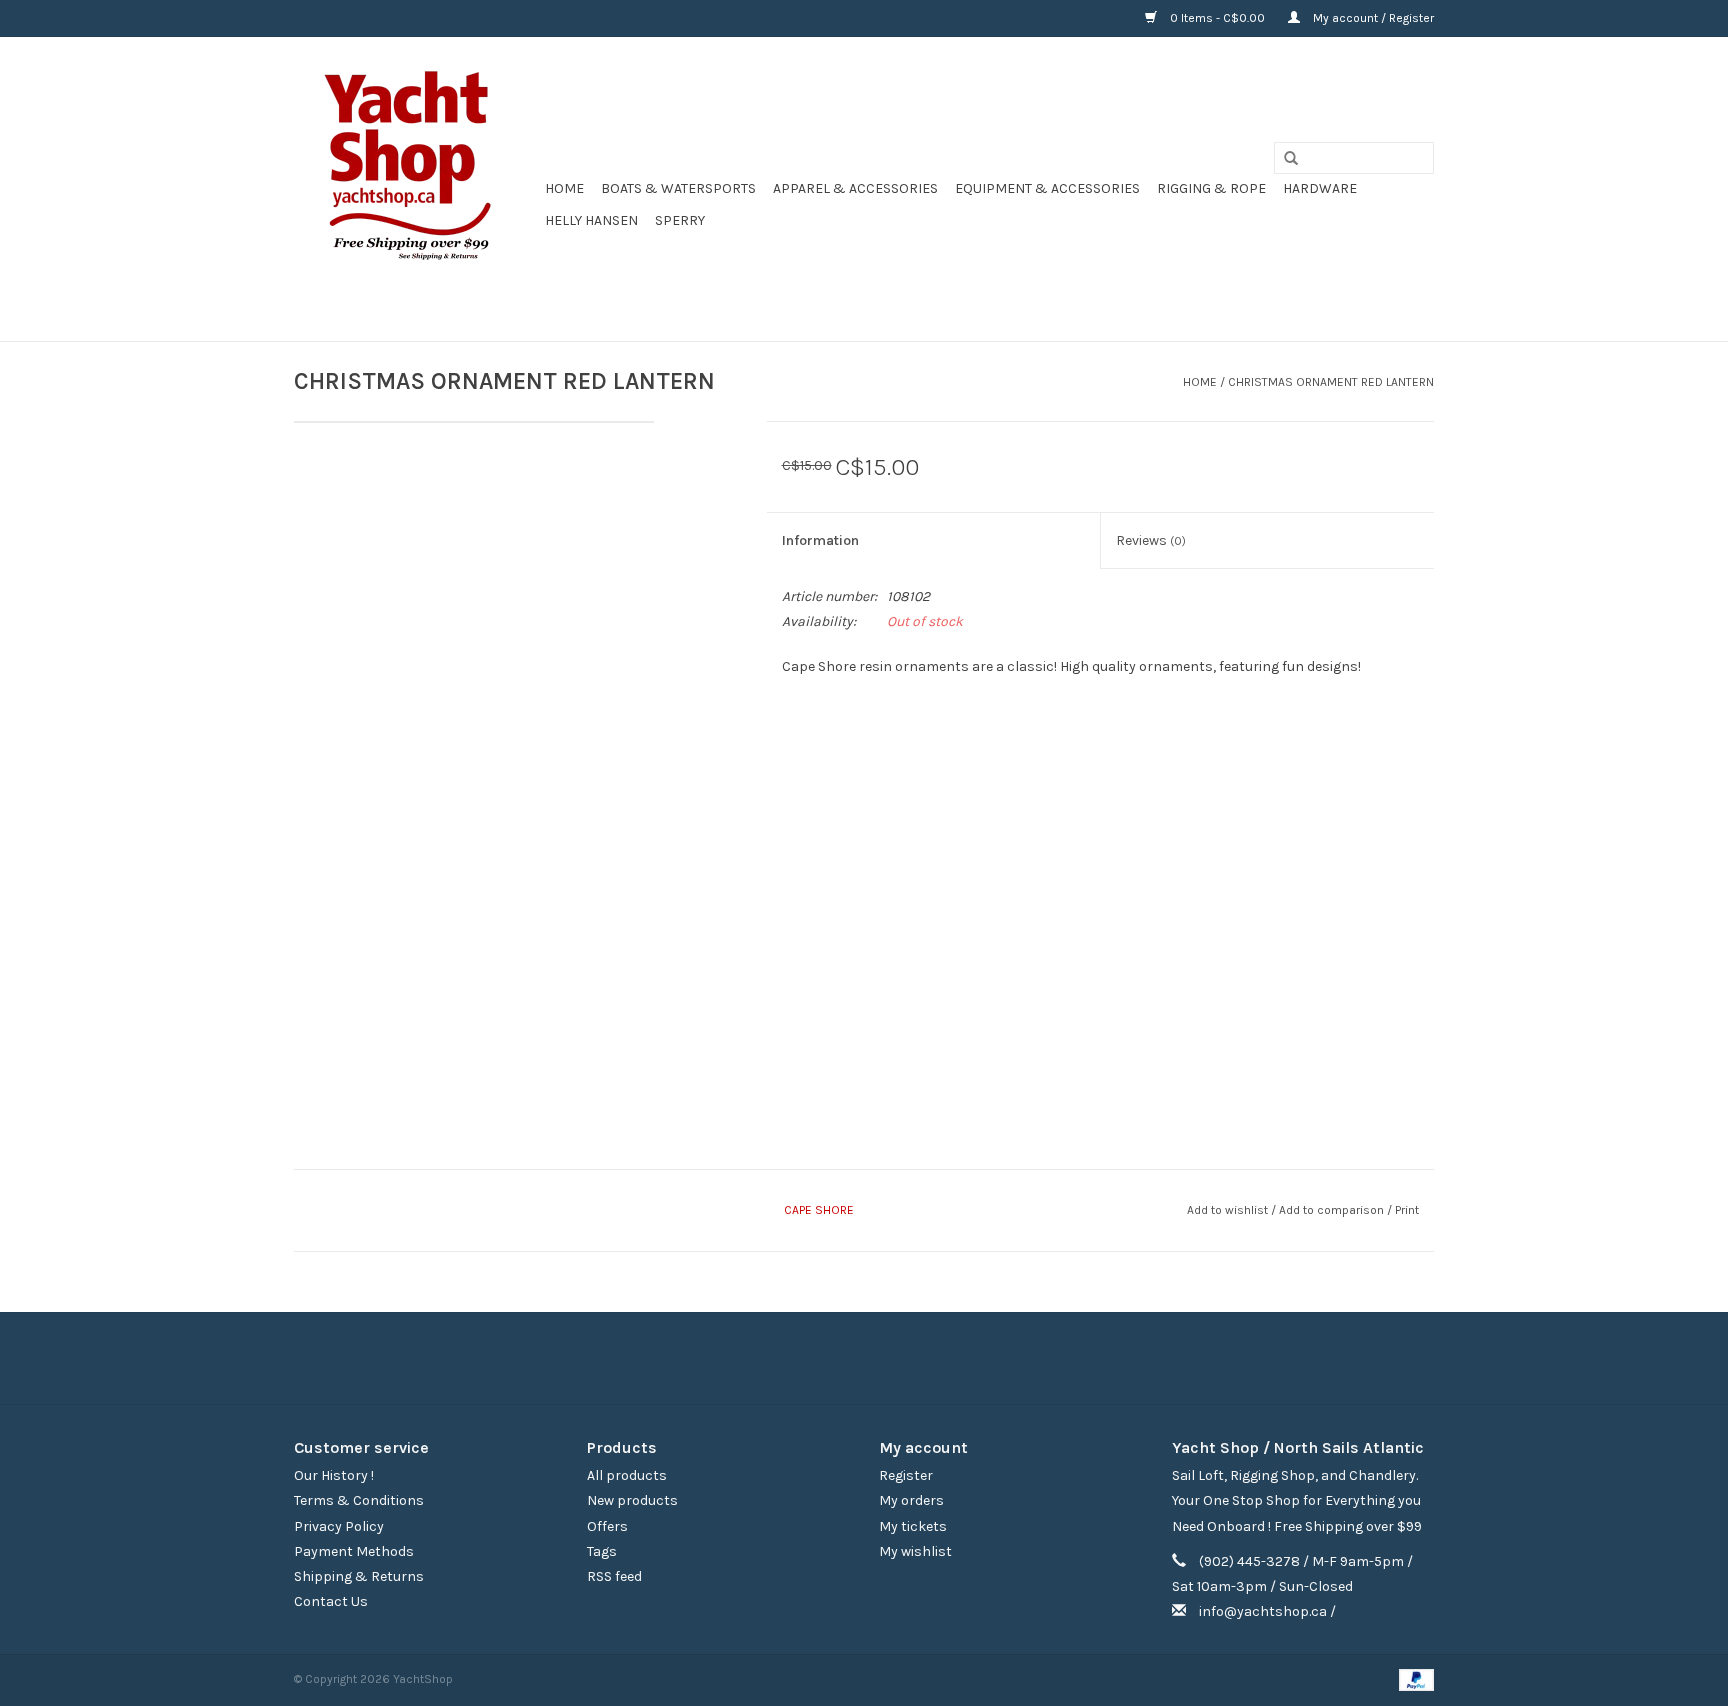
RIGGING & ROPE (1211, 188)
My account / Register (1372, 18)
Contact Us (331, 1601)
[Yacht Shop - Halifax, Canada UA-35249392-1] (416, 189)
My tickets (913, 1526)
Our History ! (334, 1475)
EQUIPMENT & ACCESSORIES (1047, 188)
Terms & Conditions (359, 1500)
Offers (607, 1526)
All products (627, 1475)
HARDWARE (1320, 188)
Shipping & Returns (359, 1576)
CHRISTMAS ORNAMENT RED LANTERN (1331, 382)
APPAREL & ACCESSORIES (855, 188)
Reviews (1151, 540)
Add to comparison (1333, 1210)
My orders (911, 1500)
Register (906, 1475)
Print (1407, 1210)
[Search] (1284, 159)
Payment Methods (354, 1551)
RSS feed (614, 1576)
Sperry (680, 220)
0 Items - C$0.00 (1217, 18)
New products (632, 1500)
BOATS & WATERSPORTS (678, 188)
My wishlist (915, 1551)
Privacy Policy (339, 1526)
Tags (602, 1551)
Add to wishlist (1227, 1210)
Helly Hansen (591, 220)
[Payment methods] (1413, 1679)
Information (820, 540)
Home (564, 188)
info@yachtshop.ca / (1267, 1611)
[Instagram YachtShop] (899, 1358)
